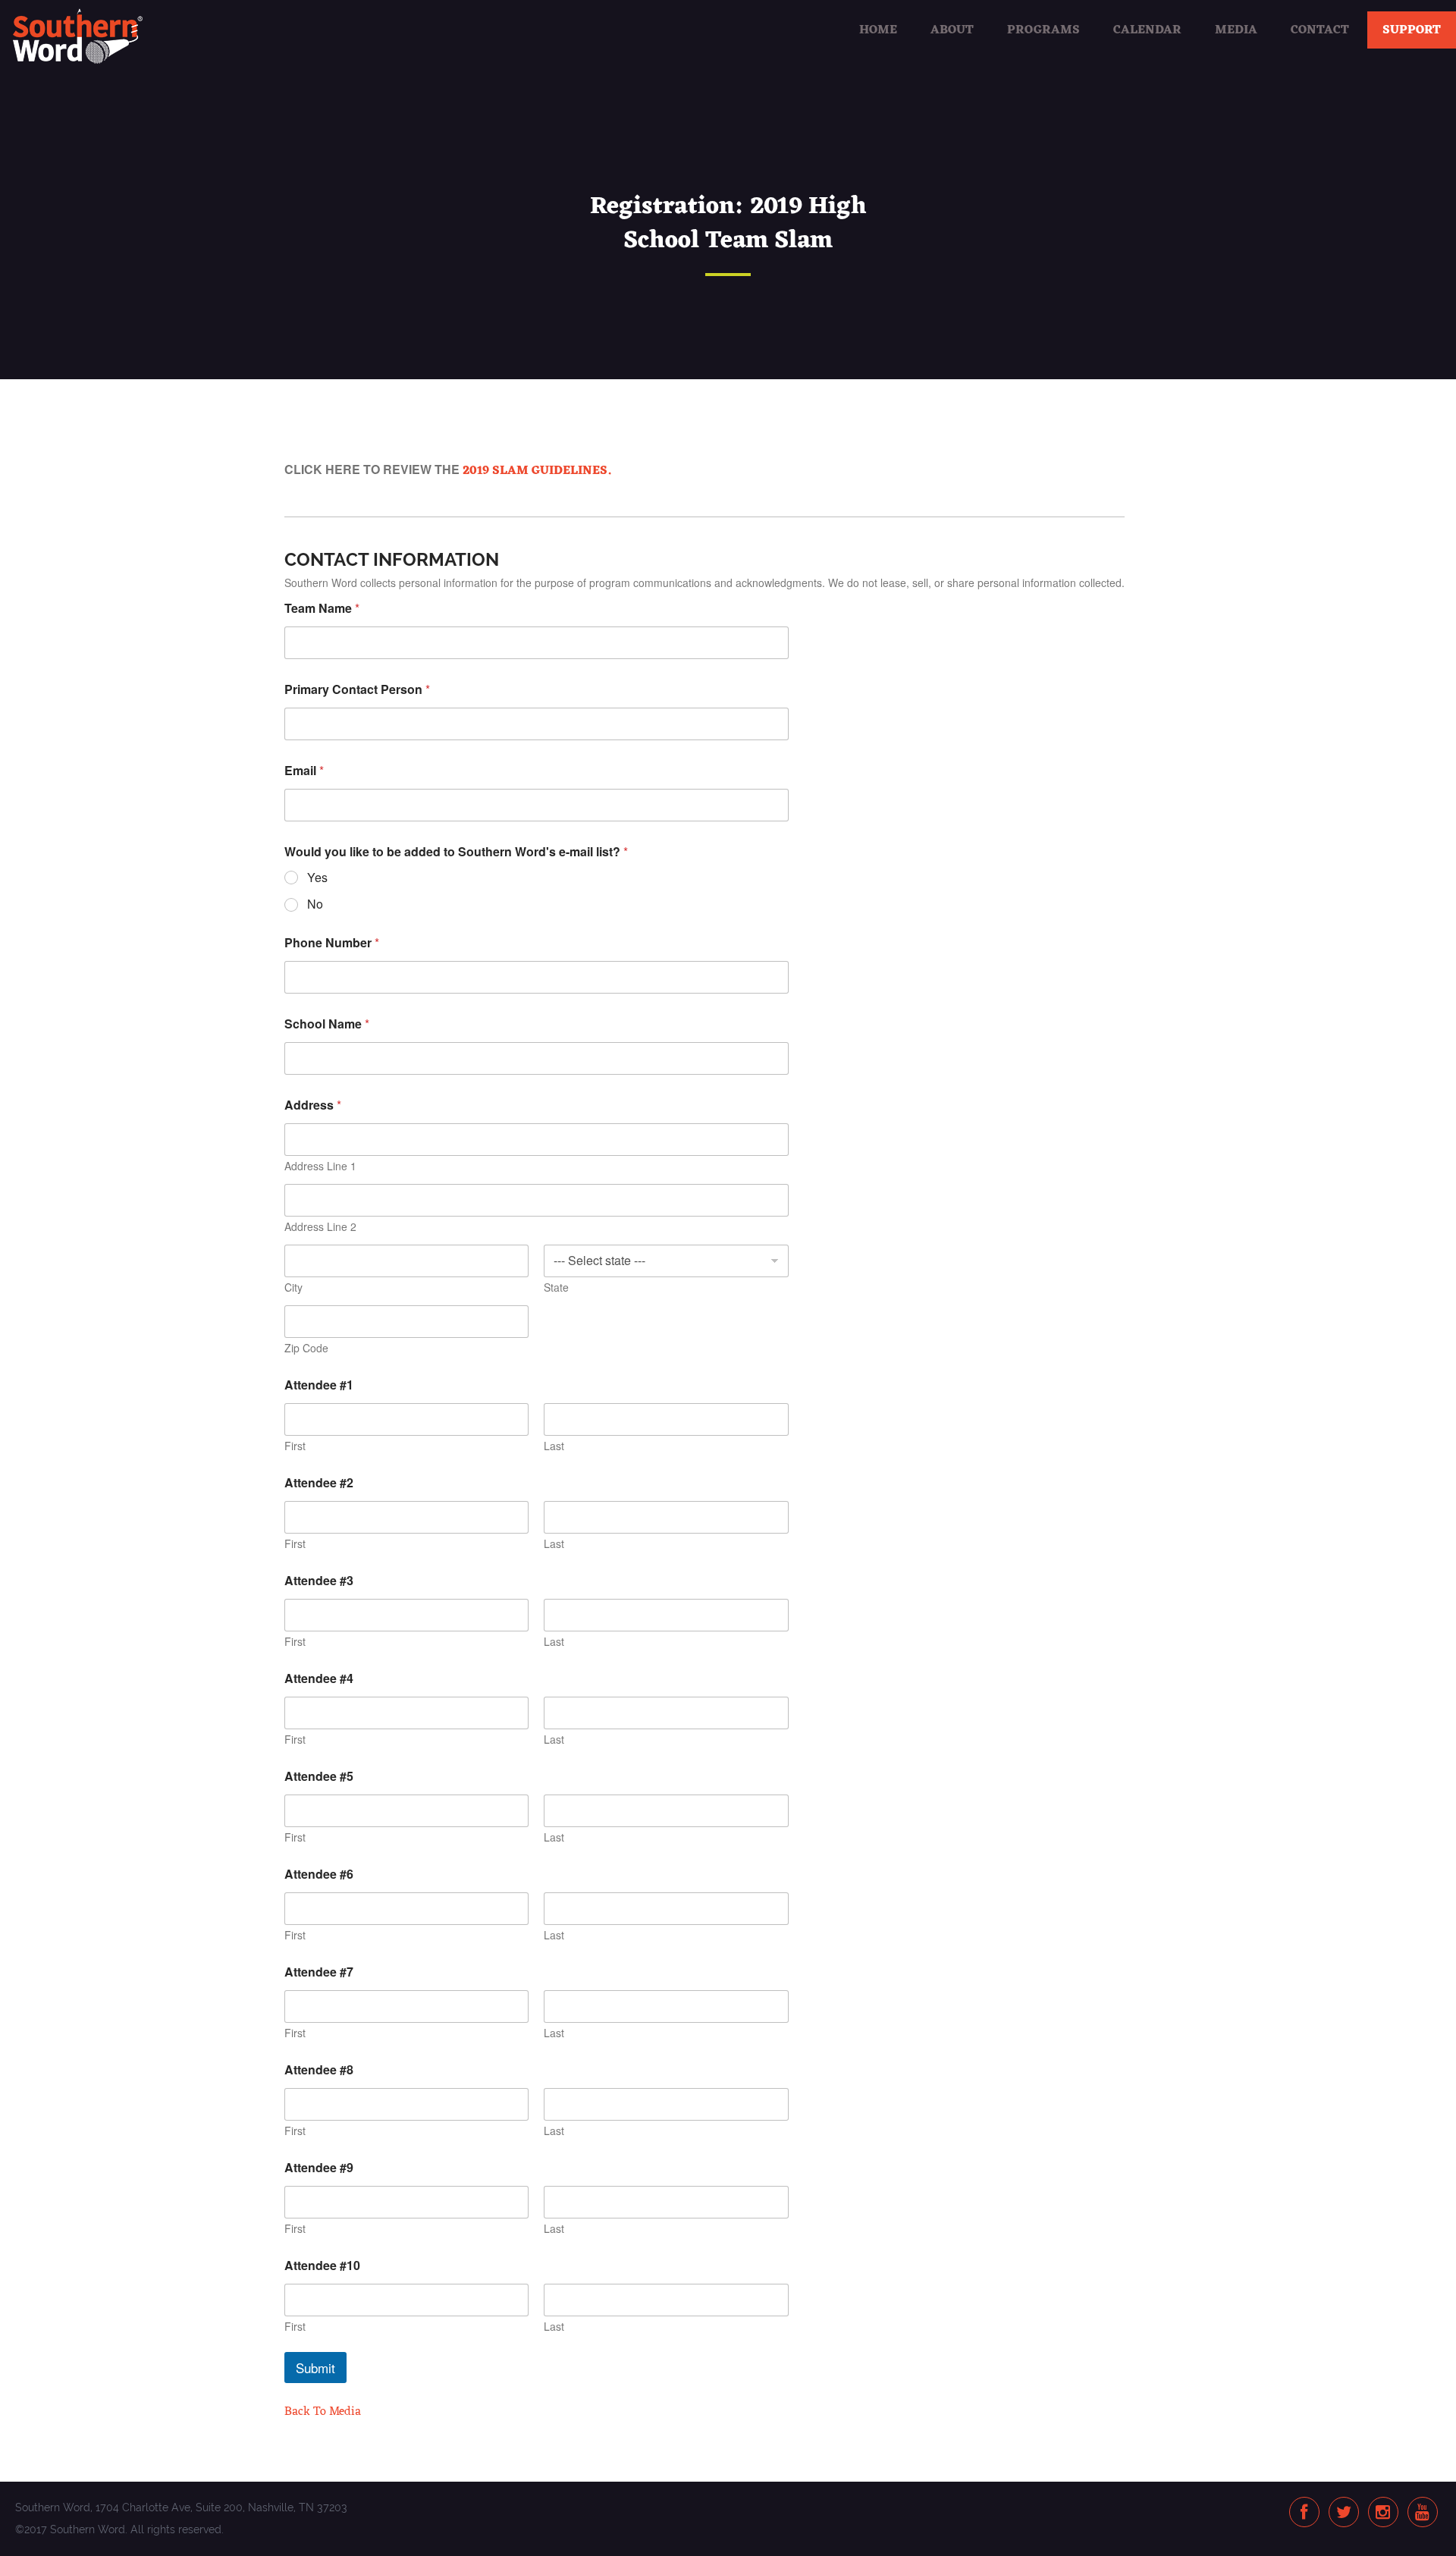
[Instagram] (1383, 2513)
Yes (317, 878)
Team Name (322, 608)
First (295, 1446)
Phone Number (332, 942)
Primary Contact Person (357, 689)
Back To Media (323, 2412)
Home (878, 30)
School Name (327, 1024)
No (315, 904)
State (556, 1287)
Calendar (1147, 30)
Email (304, 770)
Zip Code (306, 1348)
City (293, 1287)
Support (1412, 30)
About (952, 30)
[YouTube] (1422, 2513)
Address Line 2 (320, 1227)
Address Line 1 (320, 1166)
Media (1236, 30)
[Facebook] (1304, 2513)
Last (554, 1446)
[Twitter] (1344, 2513)
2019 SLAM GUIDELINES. (537, 471)
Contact (1320, 30)
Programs (1043, 30)
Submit (315, 2368)
